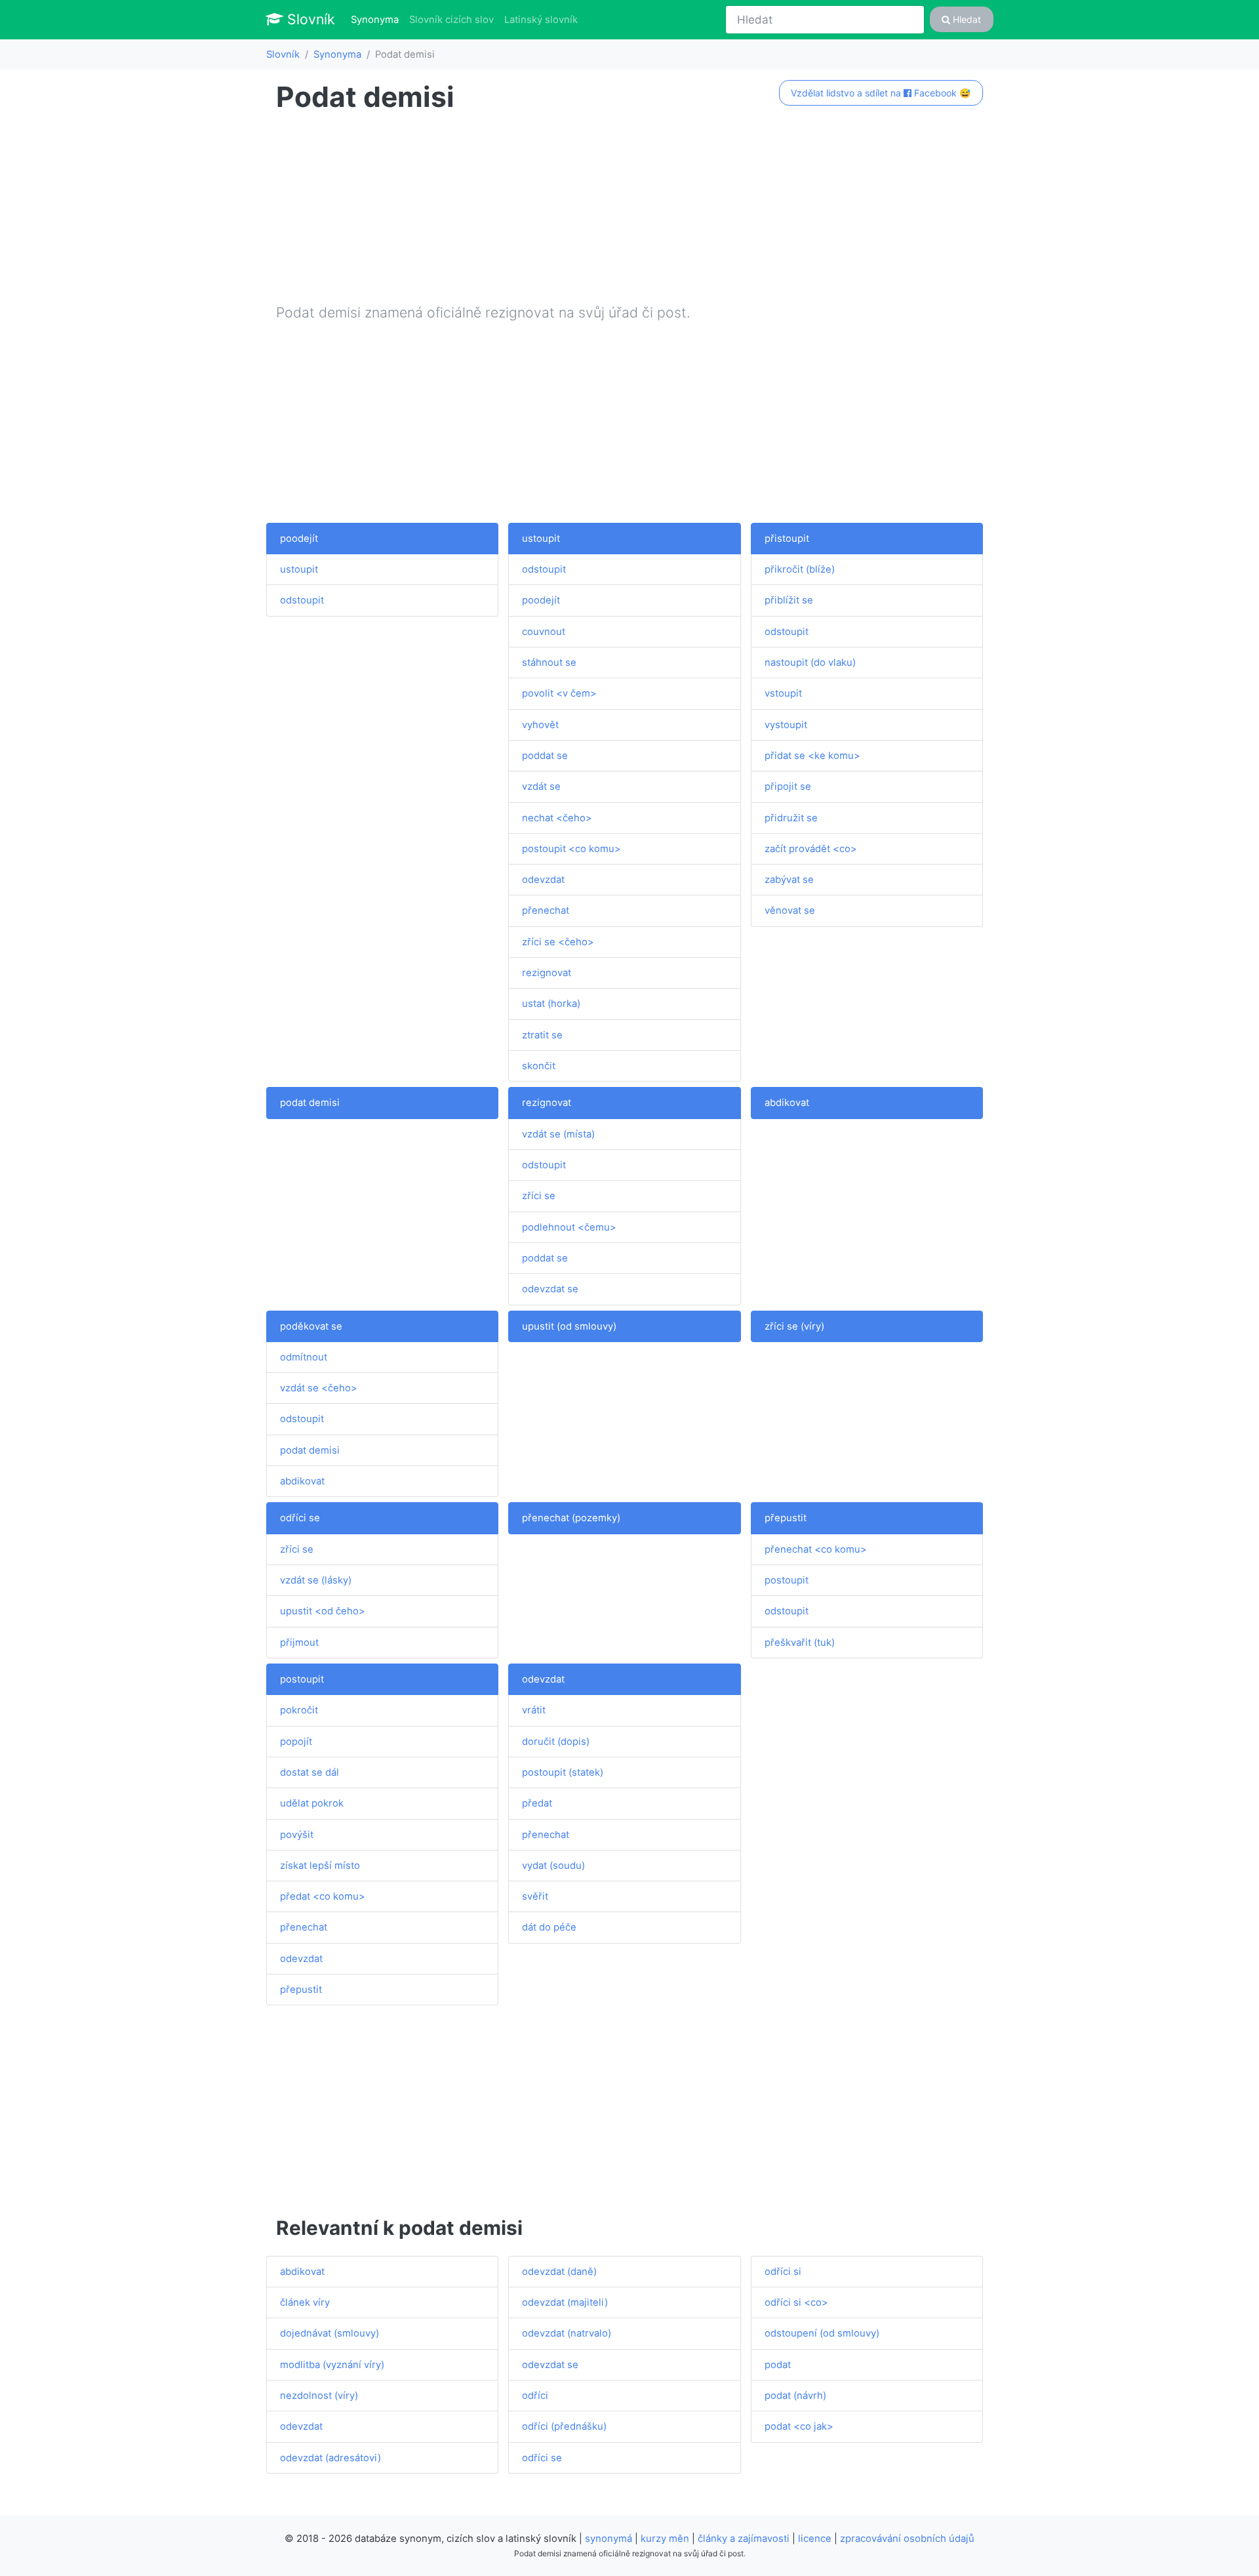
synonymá (609, 2539)
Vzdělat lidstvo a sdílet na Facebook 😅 (881, 93)
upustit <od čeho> (323, 1611)
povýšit (297, 1835)
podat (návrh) (795, 2396)
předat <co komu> (323, 1896)
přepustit (786, 1518)
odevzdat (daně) (559, 2272)
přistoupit (787, 539)
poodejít (299, 539)
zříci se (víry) (794, 1326)
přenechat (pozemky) (571, 1518)
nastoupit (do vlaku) (810, 663)
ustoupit (299, 569)
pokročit (299, 1710)
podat (778, 2365)
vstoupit (783, 693)
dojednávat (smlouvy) (330, 2333)
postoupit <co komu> (571, 849)
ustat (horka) (551, 1004)
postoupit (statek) (563, 1772)
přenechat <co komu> (816, 1549)
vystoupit (786, 725)
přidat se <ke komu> (812, 756)
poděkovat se (311, 1326)
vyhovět (540, 725)
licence (815, 2539)
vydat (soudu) (553, 1866)
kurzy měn (665, 2539)
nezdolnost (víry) (319, 2396)
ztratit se (542, 1035)
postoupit (787, 1580)
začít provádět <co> (811, 849)
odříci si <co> (796, 2302)
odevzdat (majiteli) (565, 2302)
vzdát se (541, 787)
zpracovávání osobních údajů (907, 2539)
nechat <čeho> (557, 818)
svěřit (535, 1896)
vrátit (534, 1710)
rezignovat (547, 973)
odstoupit (302, 600)
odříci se (300, 1518)
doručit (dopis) (556, 1742)
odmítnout (304, 1357)
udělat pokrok (312, 1803)
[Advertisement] (629, 211)
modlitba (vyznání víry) (332, 2365)
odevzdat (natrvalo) (567, 2333)
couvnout (544, 632)
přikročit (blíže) (800, 569)
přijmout (299, 1643)
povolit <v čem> (559, 693)
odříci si (783, 2272)
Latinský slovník (541, 20)
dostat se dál (310, 1772)
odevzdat (543, 880)
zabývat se (789, 880)
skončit (539, 1066)
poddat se (545, 756)
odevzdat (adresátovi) (330, 2458)
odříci (535, 2396)
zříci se (539, 1196)
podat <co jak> (799, 2426)
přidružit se (791, 818)
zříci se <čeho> (558, 942)
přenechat (546, 910)
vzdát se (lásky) (316, 1580)
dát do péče (549, 1927)
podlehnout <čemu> (569, 1227)
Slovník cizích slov (451, 20)
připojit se (788, 787)
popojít (296, 1742)
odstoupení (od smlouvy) (822, 2333)
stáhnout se (549, 663)
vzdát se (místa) (558, 1134)
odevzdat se (550, 1289)
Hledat (966, 19)
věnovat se (790, 910)
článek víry (305, 2302)
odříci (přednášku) (564, 2426)
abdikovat (787, 1103)
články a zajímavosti (744, 2539)
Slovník (309, 19)
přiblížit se (789, 600)
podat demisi (310, 1103)
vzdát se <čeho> (319, 1388)
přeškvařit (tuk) (800, 1643)
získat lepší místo (320, 1866)
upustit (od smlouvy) (569, 1326)
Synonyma (377, 19)
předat (537, 1803)
